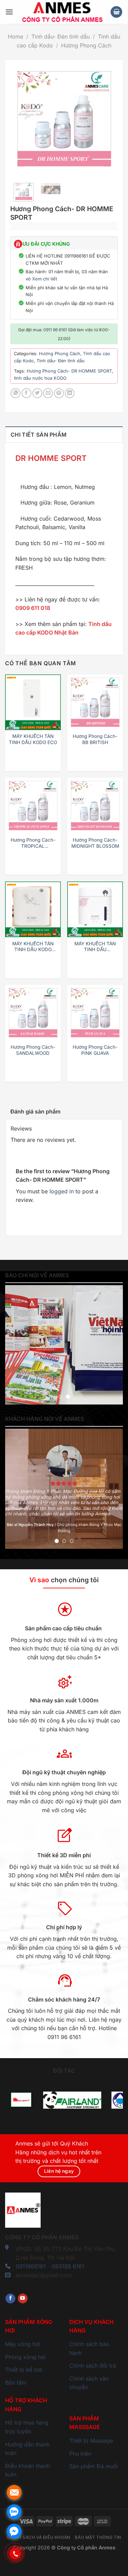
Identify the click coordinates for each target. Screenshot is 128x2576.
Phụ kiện (80, 2454)
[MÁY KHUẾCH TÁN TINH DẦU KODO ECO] (33, 702)
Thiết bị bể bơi (24, 2370)
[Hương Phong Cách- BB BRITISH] (95, 702)
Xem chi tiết (45, 279)
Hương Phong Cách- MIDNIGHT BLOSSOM (95, 843)
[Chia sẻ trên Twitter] (37, 393)
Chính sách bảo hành (89, 2348)
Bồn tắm (16, 2383)
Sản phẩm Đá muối (94, 2466)
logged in (62, 1191)
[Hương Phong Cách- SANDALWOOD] (33, 1013)
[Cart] (116, 12)
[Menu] (9, 12)
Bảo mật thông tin (98, 2537)
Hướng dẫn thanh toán (27, 2449)
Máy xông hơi (23, 2344)
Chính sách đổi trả (93, 2366)
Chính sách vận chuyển (89, 2383)
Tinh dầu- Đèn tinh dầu (61, 37)
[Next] (107, 119)
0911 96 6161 (55, 330)
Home (16, 37)
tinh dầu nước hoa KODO (40, 378)
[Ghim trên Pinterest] (59, 393)
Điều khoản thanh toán (27, 2470)
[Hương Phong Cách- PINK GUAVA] (95, 1013)
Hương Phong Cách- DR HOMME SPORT (69, 371)
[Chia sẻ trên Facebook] (26, 393)
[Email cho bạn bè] (48, 393)
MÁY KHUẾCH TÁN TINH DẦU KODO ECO (33, 739)
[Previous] (21, 119)
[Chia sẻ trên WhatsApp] (16, 393)
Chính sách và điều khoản (39, 2537)
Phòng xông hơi (25, 2357)
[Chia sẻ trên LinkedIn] (70, 393)
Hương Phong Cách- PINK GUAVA (95, 1050)
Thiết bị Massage (91, 2441)
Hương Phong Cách (86, 45)
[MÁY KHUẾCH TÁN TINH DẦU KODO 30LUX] (33, 909)
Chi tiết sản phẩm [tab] (39, 435)
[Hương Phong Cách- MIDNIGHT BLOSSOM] (95, 806)
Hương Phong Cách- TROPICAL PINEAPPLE (33, 843)
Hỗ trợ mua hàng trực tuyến (27, 2427)
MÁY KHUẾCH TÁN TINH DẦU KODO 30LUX (33, 947)
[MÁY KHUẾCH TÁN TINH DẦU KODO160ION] (95, 909)
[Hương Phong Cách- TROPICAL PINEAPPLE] (33, 806)
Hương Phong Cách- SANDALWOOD (33, 1050)
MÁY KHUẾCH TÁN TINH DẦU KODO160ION (95, 947)
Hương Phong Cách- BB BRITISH (95, 739)
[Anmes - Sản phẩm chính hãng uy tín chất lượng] (62, 12)
